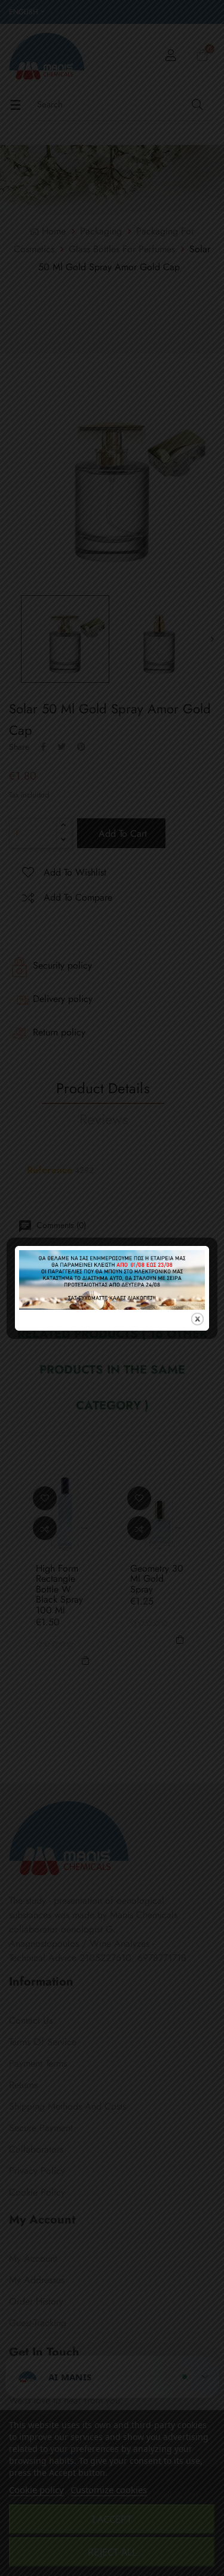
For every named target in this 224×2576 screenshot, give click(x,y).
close (197, 1319)
